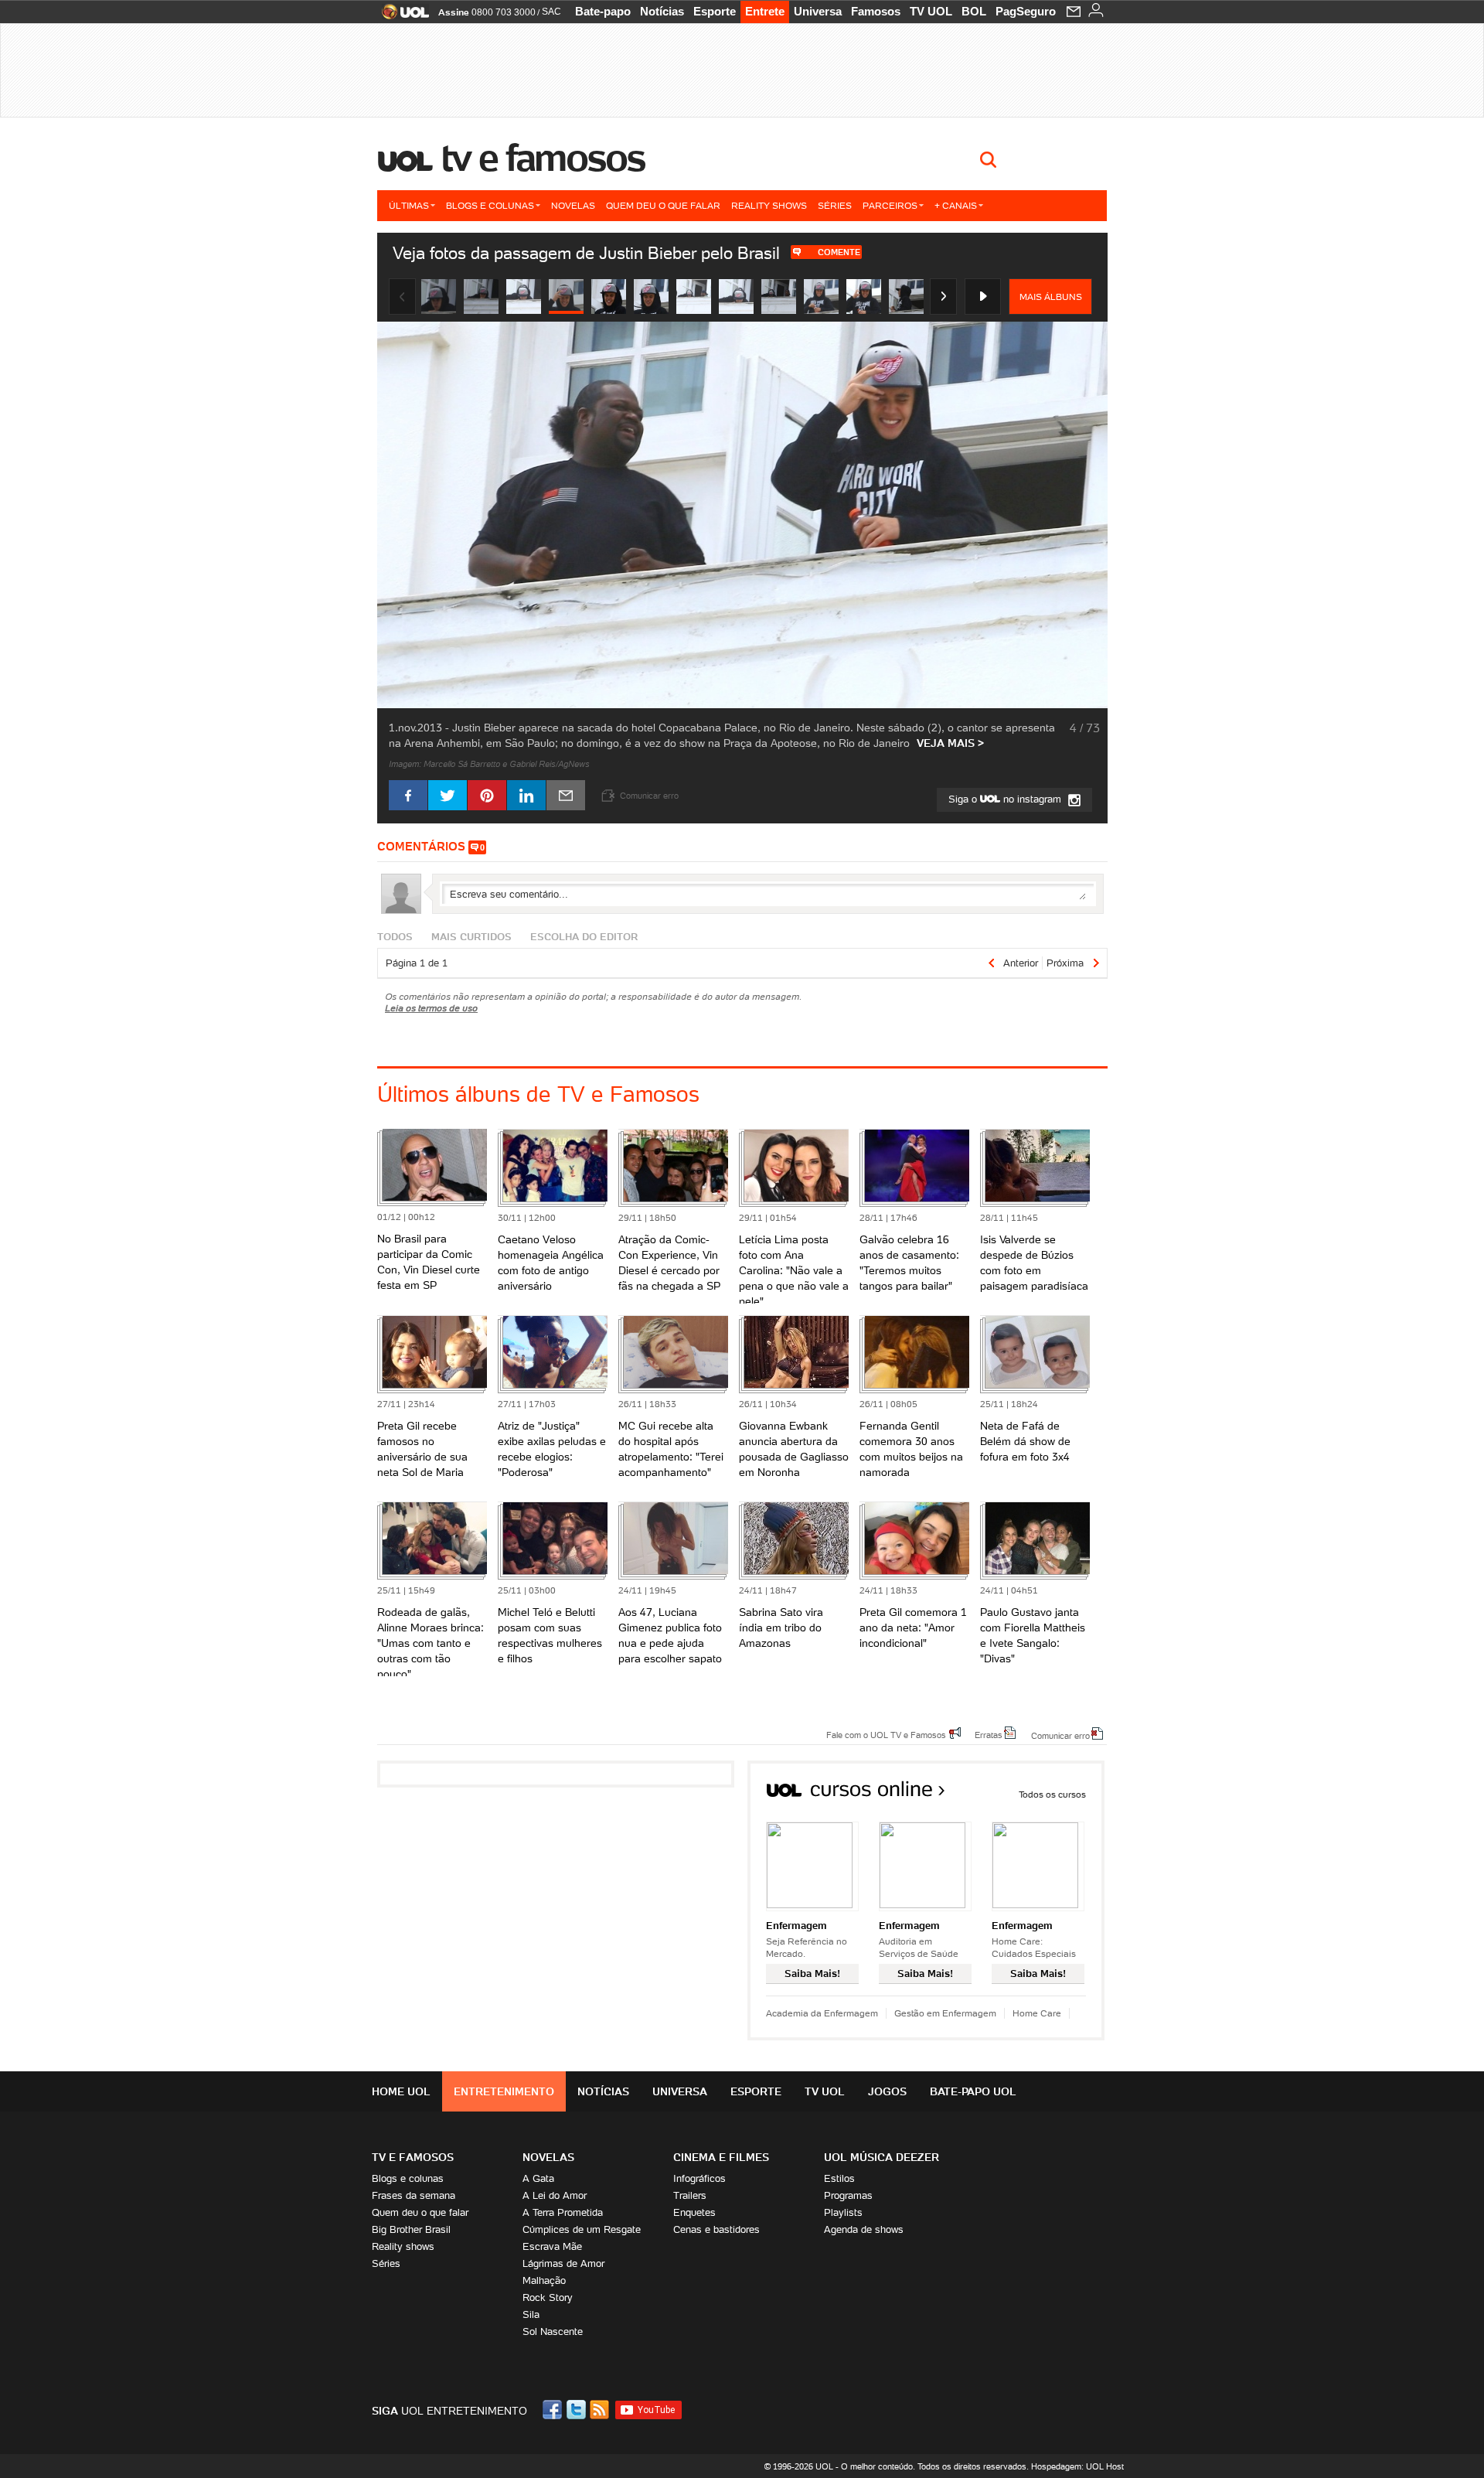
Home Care (1037, 2013)
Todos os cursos (1052, 1794)
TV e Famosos (543, 158)
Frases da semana (414, 2195)
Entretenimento (504, 2091)
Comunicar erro (1060, 1735)
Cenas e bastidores (716, 2229)
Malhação (544, 2280)
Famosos (876, 11)
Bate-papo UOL (973, 2091)
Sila (531, 2314)
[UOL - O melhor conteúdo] (401, 17)
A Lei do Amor (555, 2195)
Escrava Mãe (552, 2246)
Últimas (409, 205)
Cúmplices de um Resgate (582, 2229)
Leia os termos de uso (431, 1008)
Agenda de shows (864, 2229)
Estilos (839, 2178)
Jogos (887, 2091)
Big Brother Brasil (411, 2229)
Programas (848, 2195)
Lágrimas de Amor (563, 2263)
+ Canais (956, 205)
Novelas (573, 205)
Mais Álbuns (1051, 297)
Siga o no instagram (1006, 799)
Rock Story (548, 2297)
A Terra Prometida (563, 2212)
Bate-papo (603, 11)
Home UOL (401, 2091)
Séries (835, 205)
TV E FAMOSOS (413, 2157)
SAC (551, 12)
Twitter (577, 2410)
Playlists (843, 2212)
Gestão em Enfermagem (945, 2013)
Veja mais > (950, 743)
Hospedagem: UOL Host (1077, 2466)
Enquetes (694, 2212)
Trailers (690, 2195)
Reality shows (769, 205)
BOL (974, 11)
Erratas (989, 1734)
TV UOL (931, 11)
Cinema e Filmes (721, 2157)
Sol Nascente (553, 2331)
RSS (601, 2410)
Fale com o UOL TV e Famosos (886, 1734)
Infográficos (699, 2178)
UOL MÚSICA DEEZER (882, 2157)
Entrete (765, 11)
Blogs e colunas (490, 205)
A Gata (538, 2178)
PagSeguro (1026, 11)
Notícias (662, 11)
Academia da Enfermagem (822, 2013)
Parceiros (890, 205)
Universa (818, 11)
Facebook (554, 2410)
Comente (839, 252)
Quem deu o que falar (663, 205)
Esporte (715, 11)
